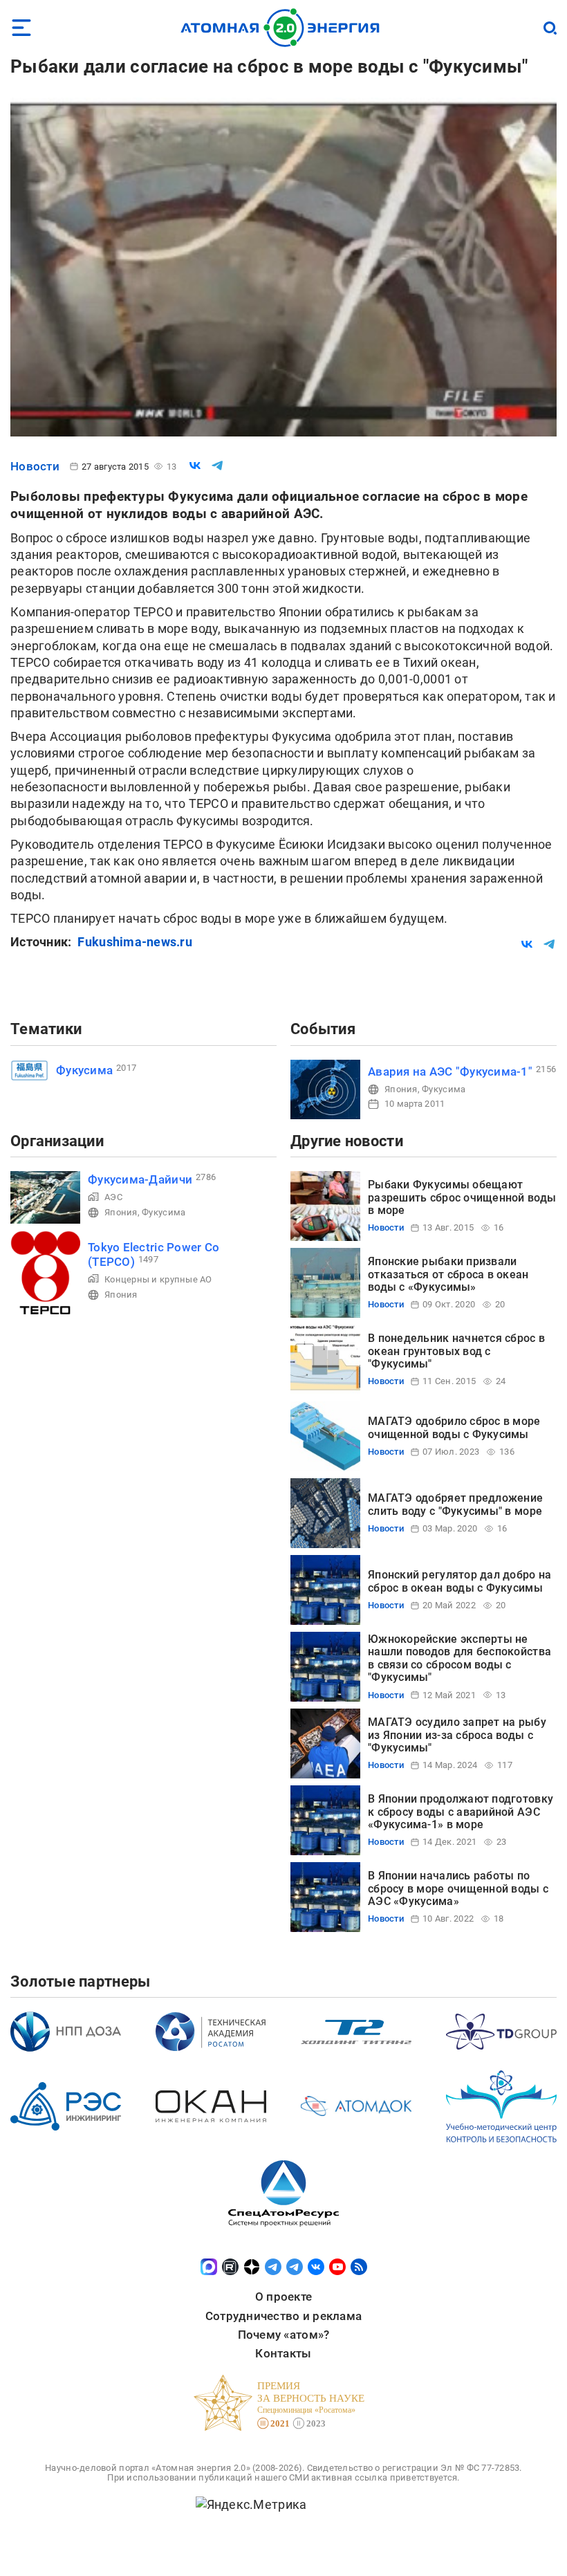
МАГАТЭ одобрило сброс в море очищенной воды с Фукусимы (454, 1427)
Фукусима (84, 1070)
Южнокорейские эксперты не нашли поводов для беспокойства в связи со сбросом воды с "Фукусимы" (459, 1658)
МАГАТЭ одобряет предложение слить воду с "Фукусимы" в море (455, 1504)
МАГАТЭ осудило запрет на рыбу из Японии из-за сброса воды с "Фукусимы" (457, 1735)
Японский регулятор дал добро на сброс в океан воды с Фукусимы (459, 1581)
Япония (401, 1089)
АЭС (113, 1197)
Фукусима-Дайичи (140, 1179)
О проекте (283, 2297)
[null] (195, 466)
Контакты (283, 2353)
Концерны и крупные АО (158, 1279)
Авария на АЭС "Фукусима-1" (450, 1071)
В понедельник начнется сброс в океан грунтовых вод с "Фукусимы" (456, 1351)
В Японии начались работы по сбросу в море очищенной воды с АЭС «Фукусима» (458, 1888)
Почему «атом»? (284, 2335)
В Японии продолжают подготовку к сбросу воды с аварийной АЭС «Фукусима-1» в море (461, 1812)
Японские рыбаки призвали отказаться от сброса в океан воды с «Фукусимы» (448, 1274)
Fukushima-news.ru (135, 942)
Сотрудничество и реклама (283, 2316)
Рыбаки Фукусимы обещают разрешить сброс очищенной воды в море (462, 1197)
